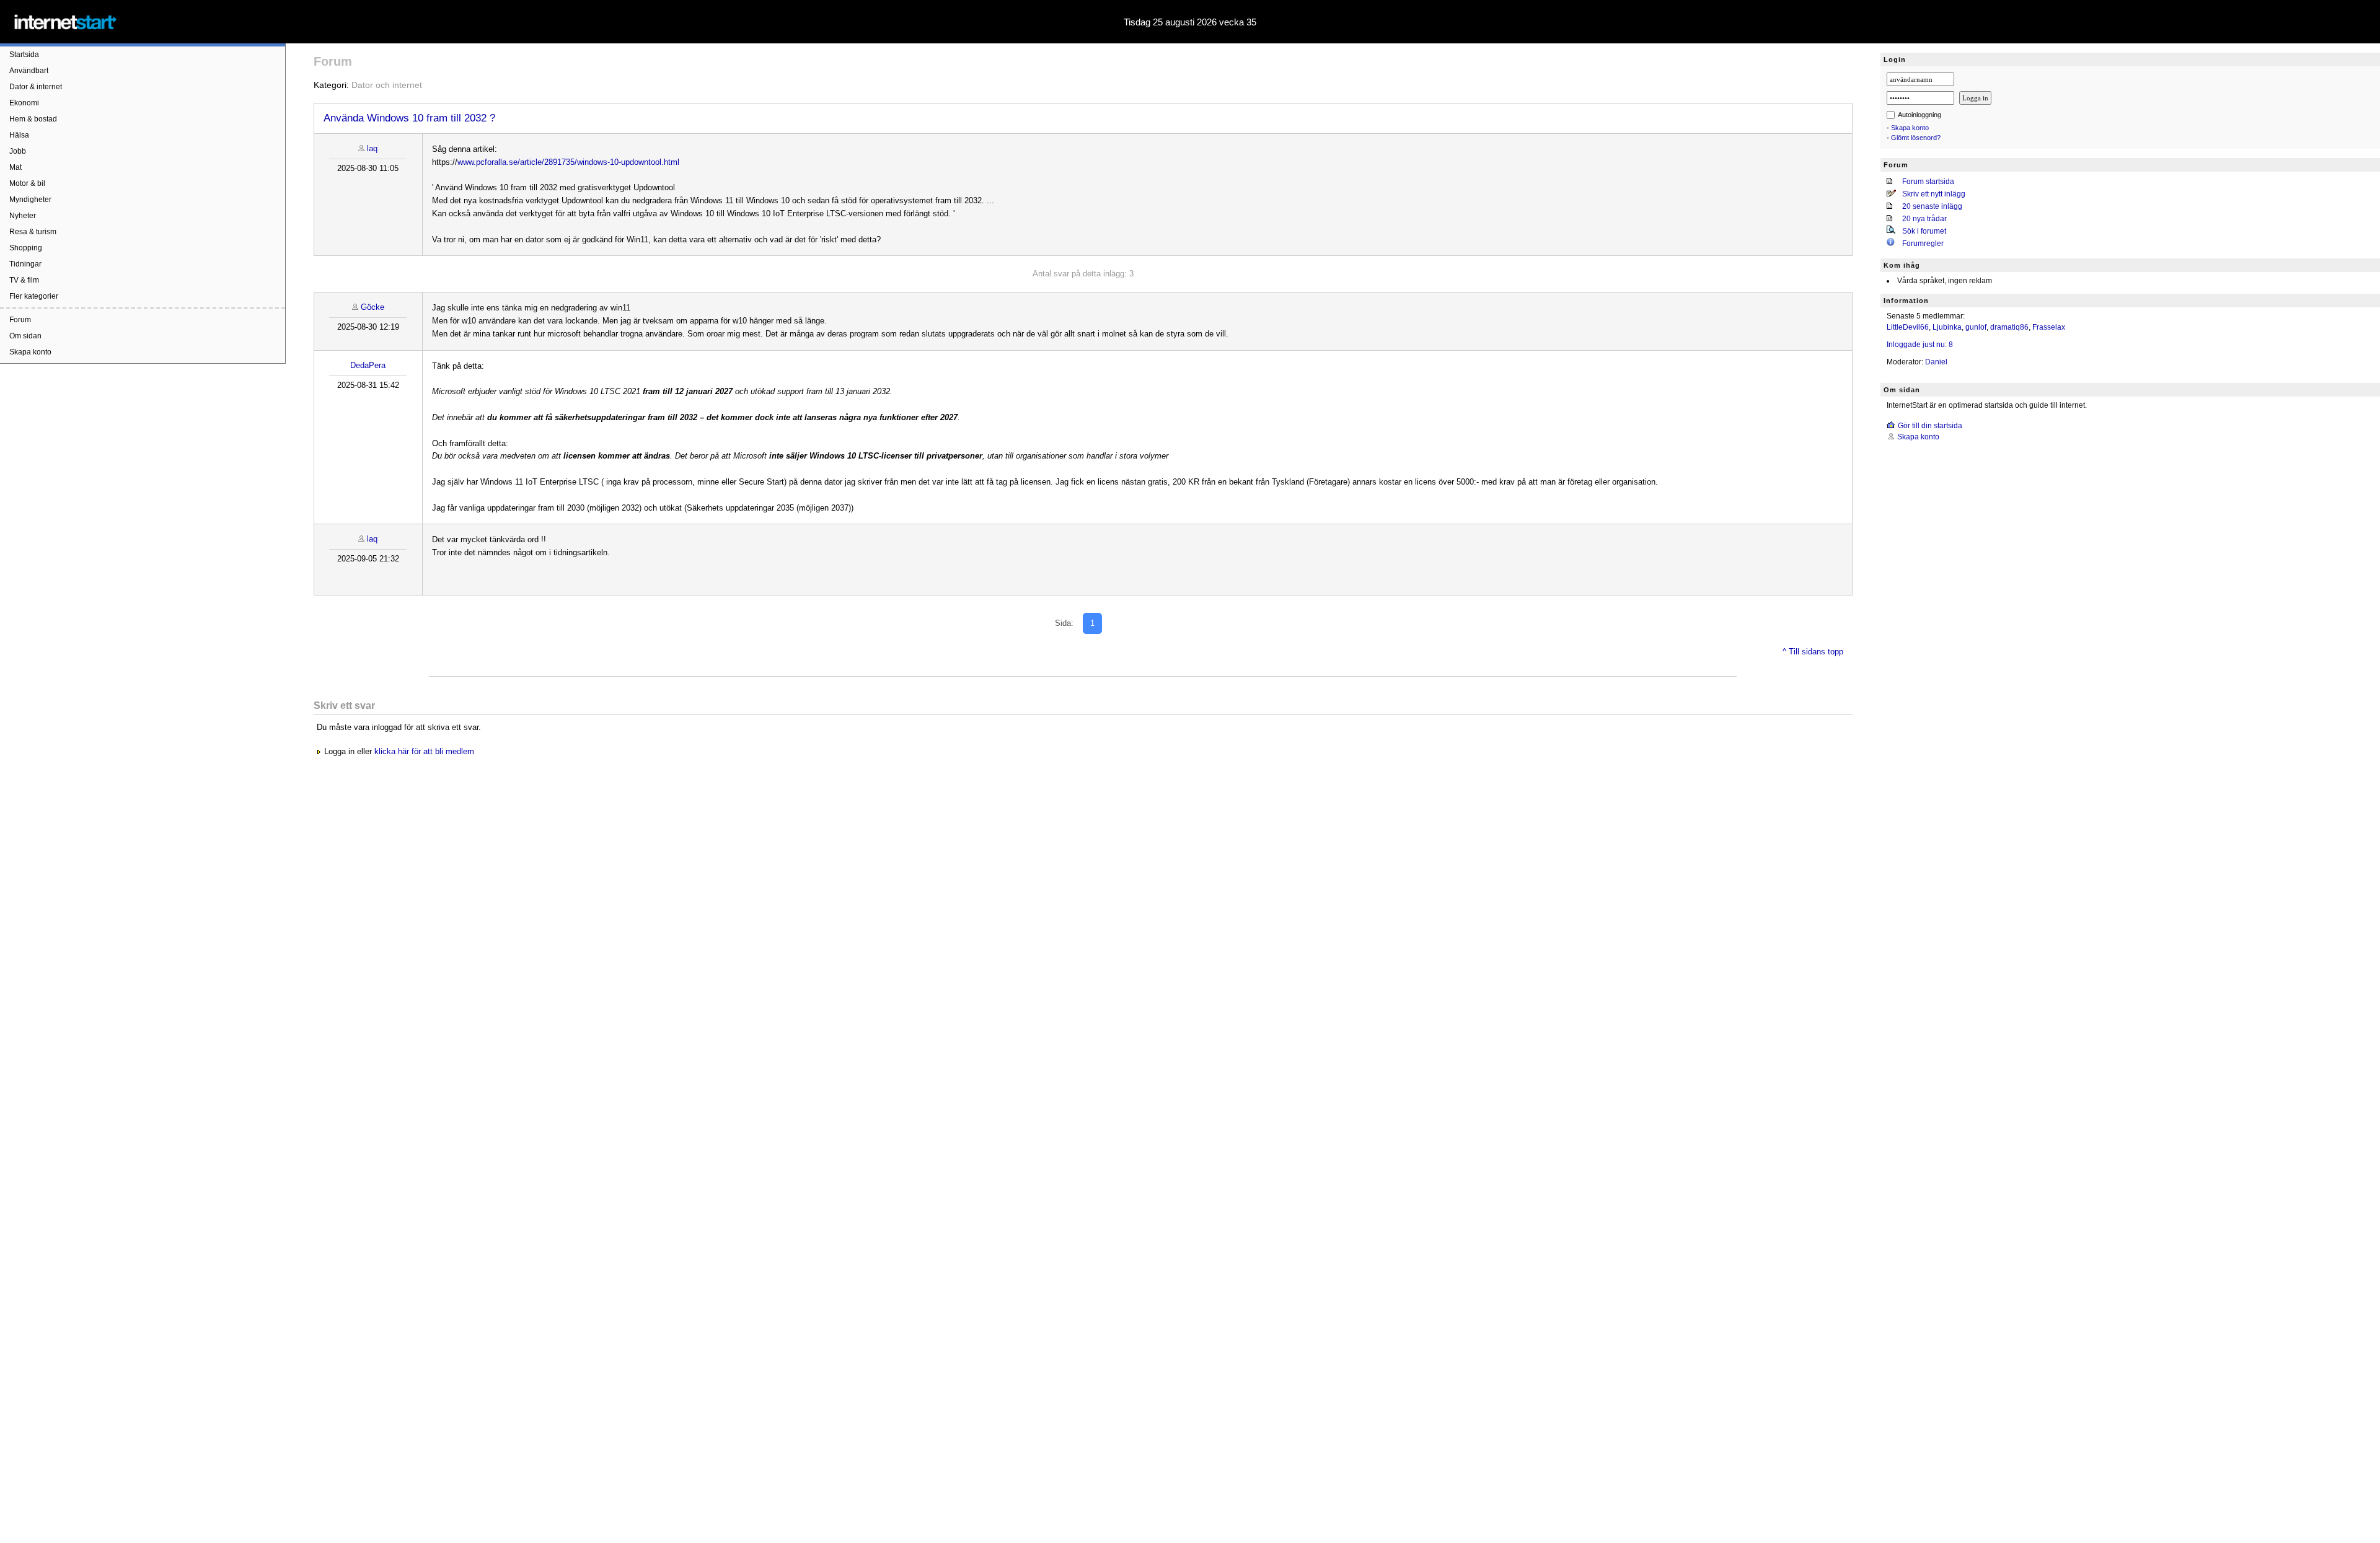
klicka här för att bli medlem (424, 751)
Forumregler (1923, 244)
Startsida (24, 55)
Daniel (1936, 362)
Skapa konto (30, 352)
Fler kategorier (34, 296)
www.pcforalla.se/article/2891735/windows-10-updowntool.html (568, 162)
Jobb (18, 151)
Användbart (29, 71)
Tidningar (25, 264)
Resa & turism (33, 232)
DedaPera (368, 365)
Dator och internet (387, 85)
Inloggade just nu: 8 (1920, 345)
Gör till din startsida (1930, 426)
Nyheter (23, 216)
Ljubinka (1947, 327)
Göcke (372, 307)
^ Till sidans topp (1813, 652)
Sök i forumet (1924, 231)
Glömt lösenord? (1916, 138)
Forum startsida (1928, 182)
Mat (15, 167)
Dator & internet (36, 87)
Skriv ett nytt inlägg (1934, 194)
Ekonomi (24, 103)
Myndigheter (30, 200)
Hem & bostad (33, 119)
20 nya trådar (1924, 219)
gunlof (1976, 327)
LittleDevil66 (1908, 327)
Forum (20, 320)
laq (372, 148)
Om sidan (25, 336)
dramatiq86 (2009, 327)
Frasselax (2049, 327)
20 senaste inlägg (1932, 206)
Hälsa (19, 135)
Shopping (26, 248)
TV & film (24, 280)
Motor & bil (27, 183)
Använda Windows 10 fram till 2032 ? (409, 118)
